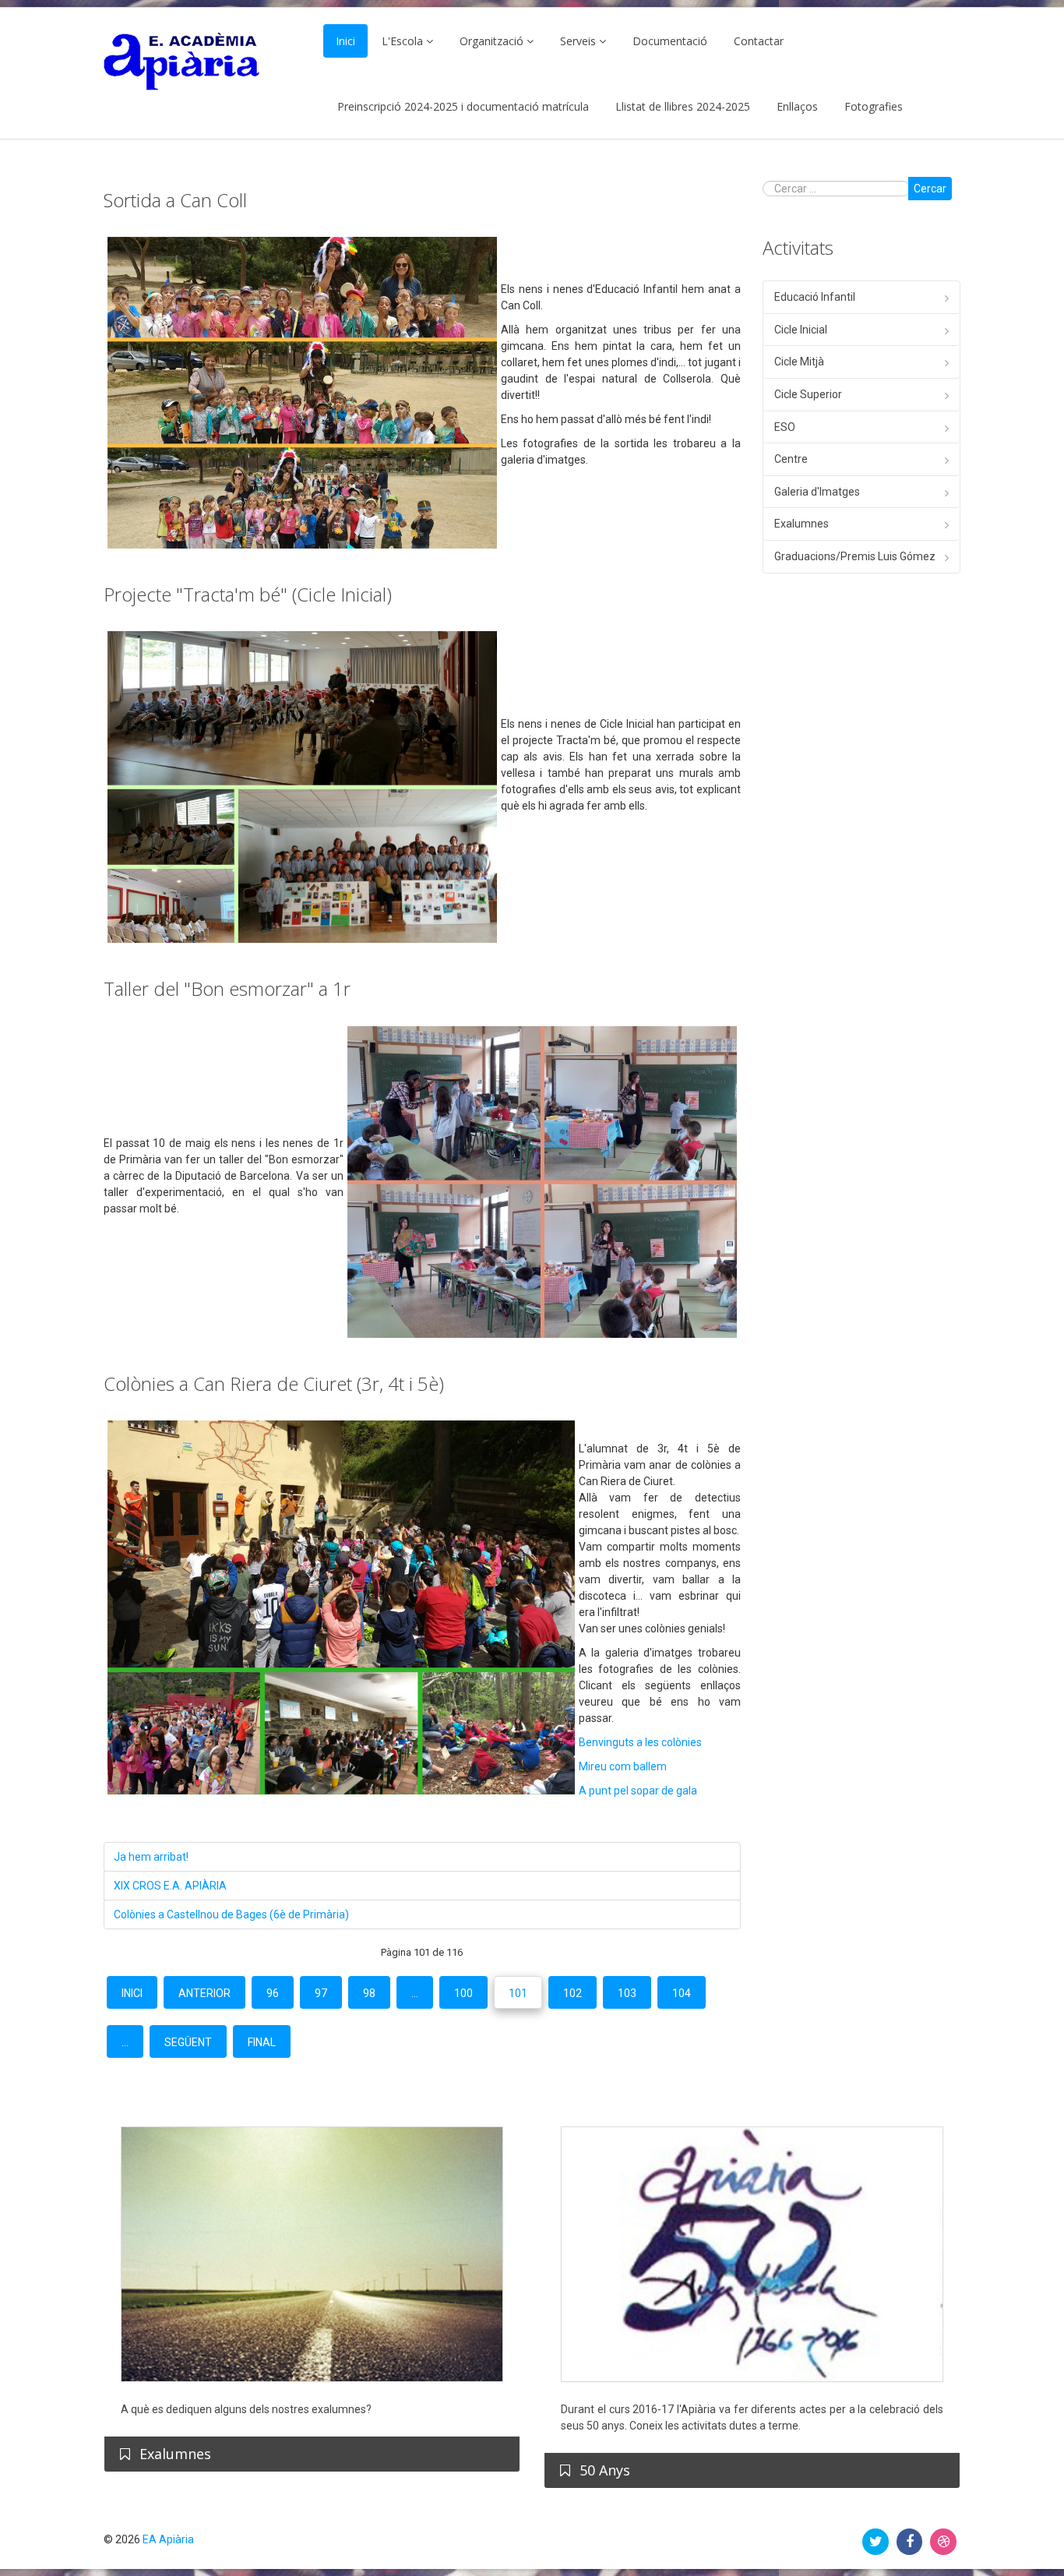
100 (463, 1993)
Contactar (759, 41)
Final (262, 2042)
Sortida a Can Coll (175, 200)
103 (627, 1993)
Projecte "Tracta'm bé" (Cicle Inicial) (248, 594)
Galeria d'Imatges (817, 492)
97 (321, 1993)
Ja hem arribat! (151, 1857)
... (415, 1993)
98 (369, 1993)
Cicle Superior (808, 394)
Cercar (930, 189)
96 (273, 1993)
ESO (785, 427)
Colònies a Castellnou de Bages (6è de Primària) (231, 1914)
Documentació (670, 41)
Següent (188, 2042)
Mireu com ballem (623, 1766)
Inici (345, 41)
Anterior (204, 1993)
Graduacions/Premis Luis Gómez (855, 556)
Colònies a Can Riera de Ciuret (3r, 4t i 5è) (274, 1383)
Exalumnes (802, 524)
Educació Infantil (815, 297)
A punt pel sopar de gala (638, 1791)
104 (682, 1993)
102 (573, 1993)
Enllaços (797, 106)
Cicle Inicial (801, 330)
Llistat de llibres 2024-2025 (683, 106)
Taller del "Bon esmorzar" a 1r (227, 988)
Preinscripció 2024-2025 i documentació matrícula (463, 106)
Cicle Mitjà (799, 362)
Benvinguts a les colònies (640, 1742)
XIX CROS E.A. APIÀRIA (170, 1886)
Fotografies (874, 106)
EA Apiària (168, 2539)
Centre (791, 459)
